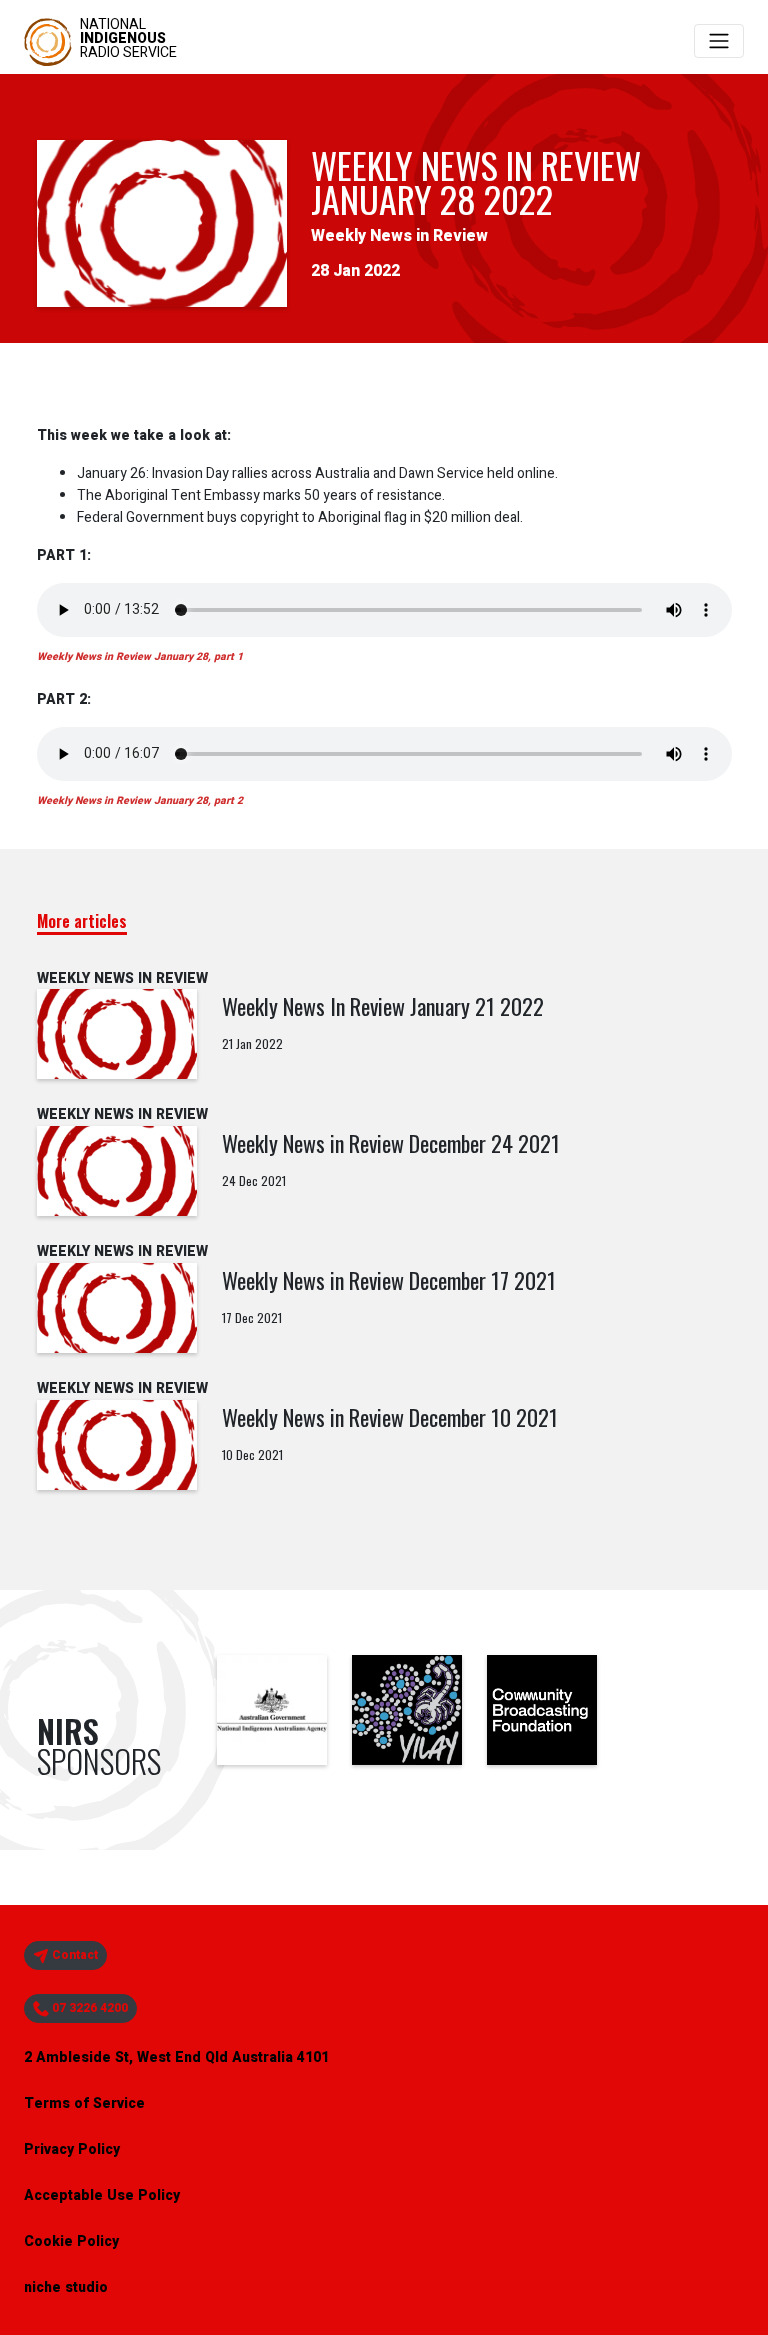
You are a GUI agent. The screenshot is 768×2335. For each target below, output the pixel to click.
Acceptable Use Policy (102, 2195)
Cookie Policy (71, 2241)
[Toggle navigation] (719, 41)
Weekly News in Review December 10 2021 (390, 1417)
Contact (73, 1955)
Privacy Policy (72, 2149)
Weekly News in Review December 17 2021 (389, 1280)
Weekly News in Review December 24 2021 (391, 1143)
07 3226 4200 (88, 2008)
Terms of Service (84, 2103)
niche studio (66, 2287)
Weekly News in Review (399, 236)
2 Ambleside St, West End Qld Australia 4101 (176, 2057)
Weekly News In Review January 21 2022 (383, 1006)
